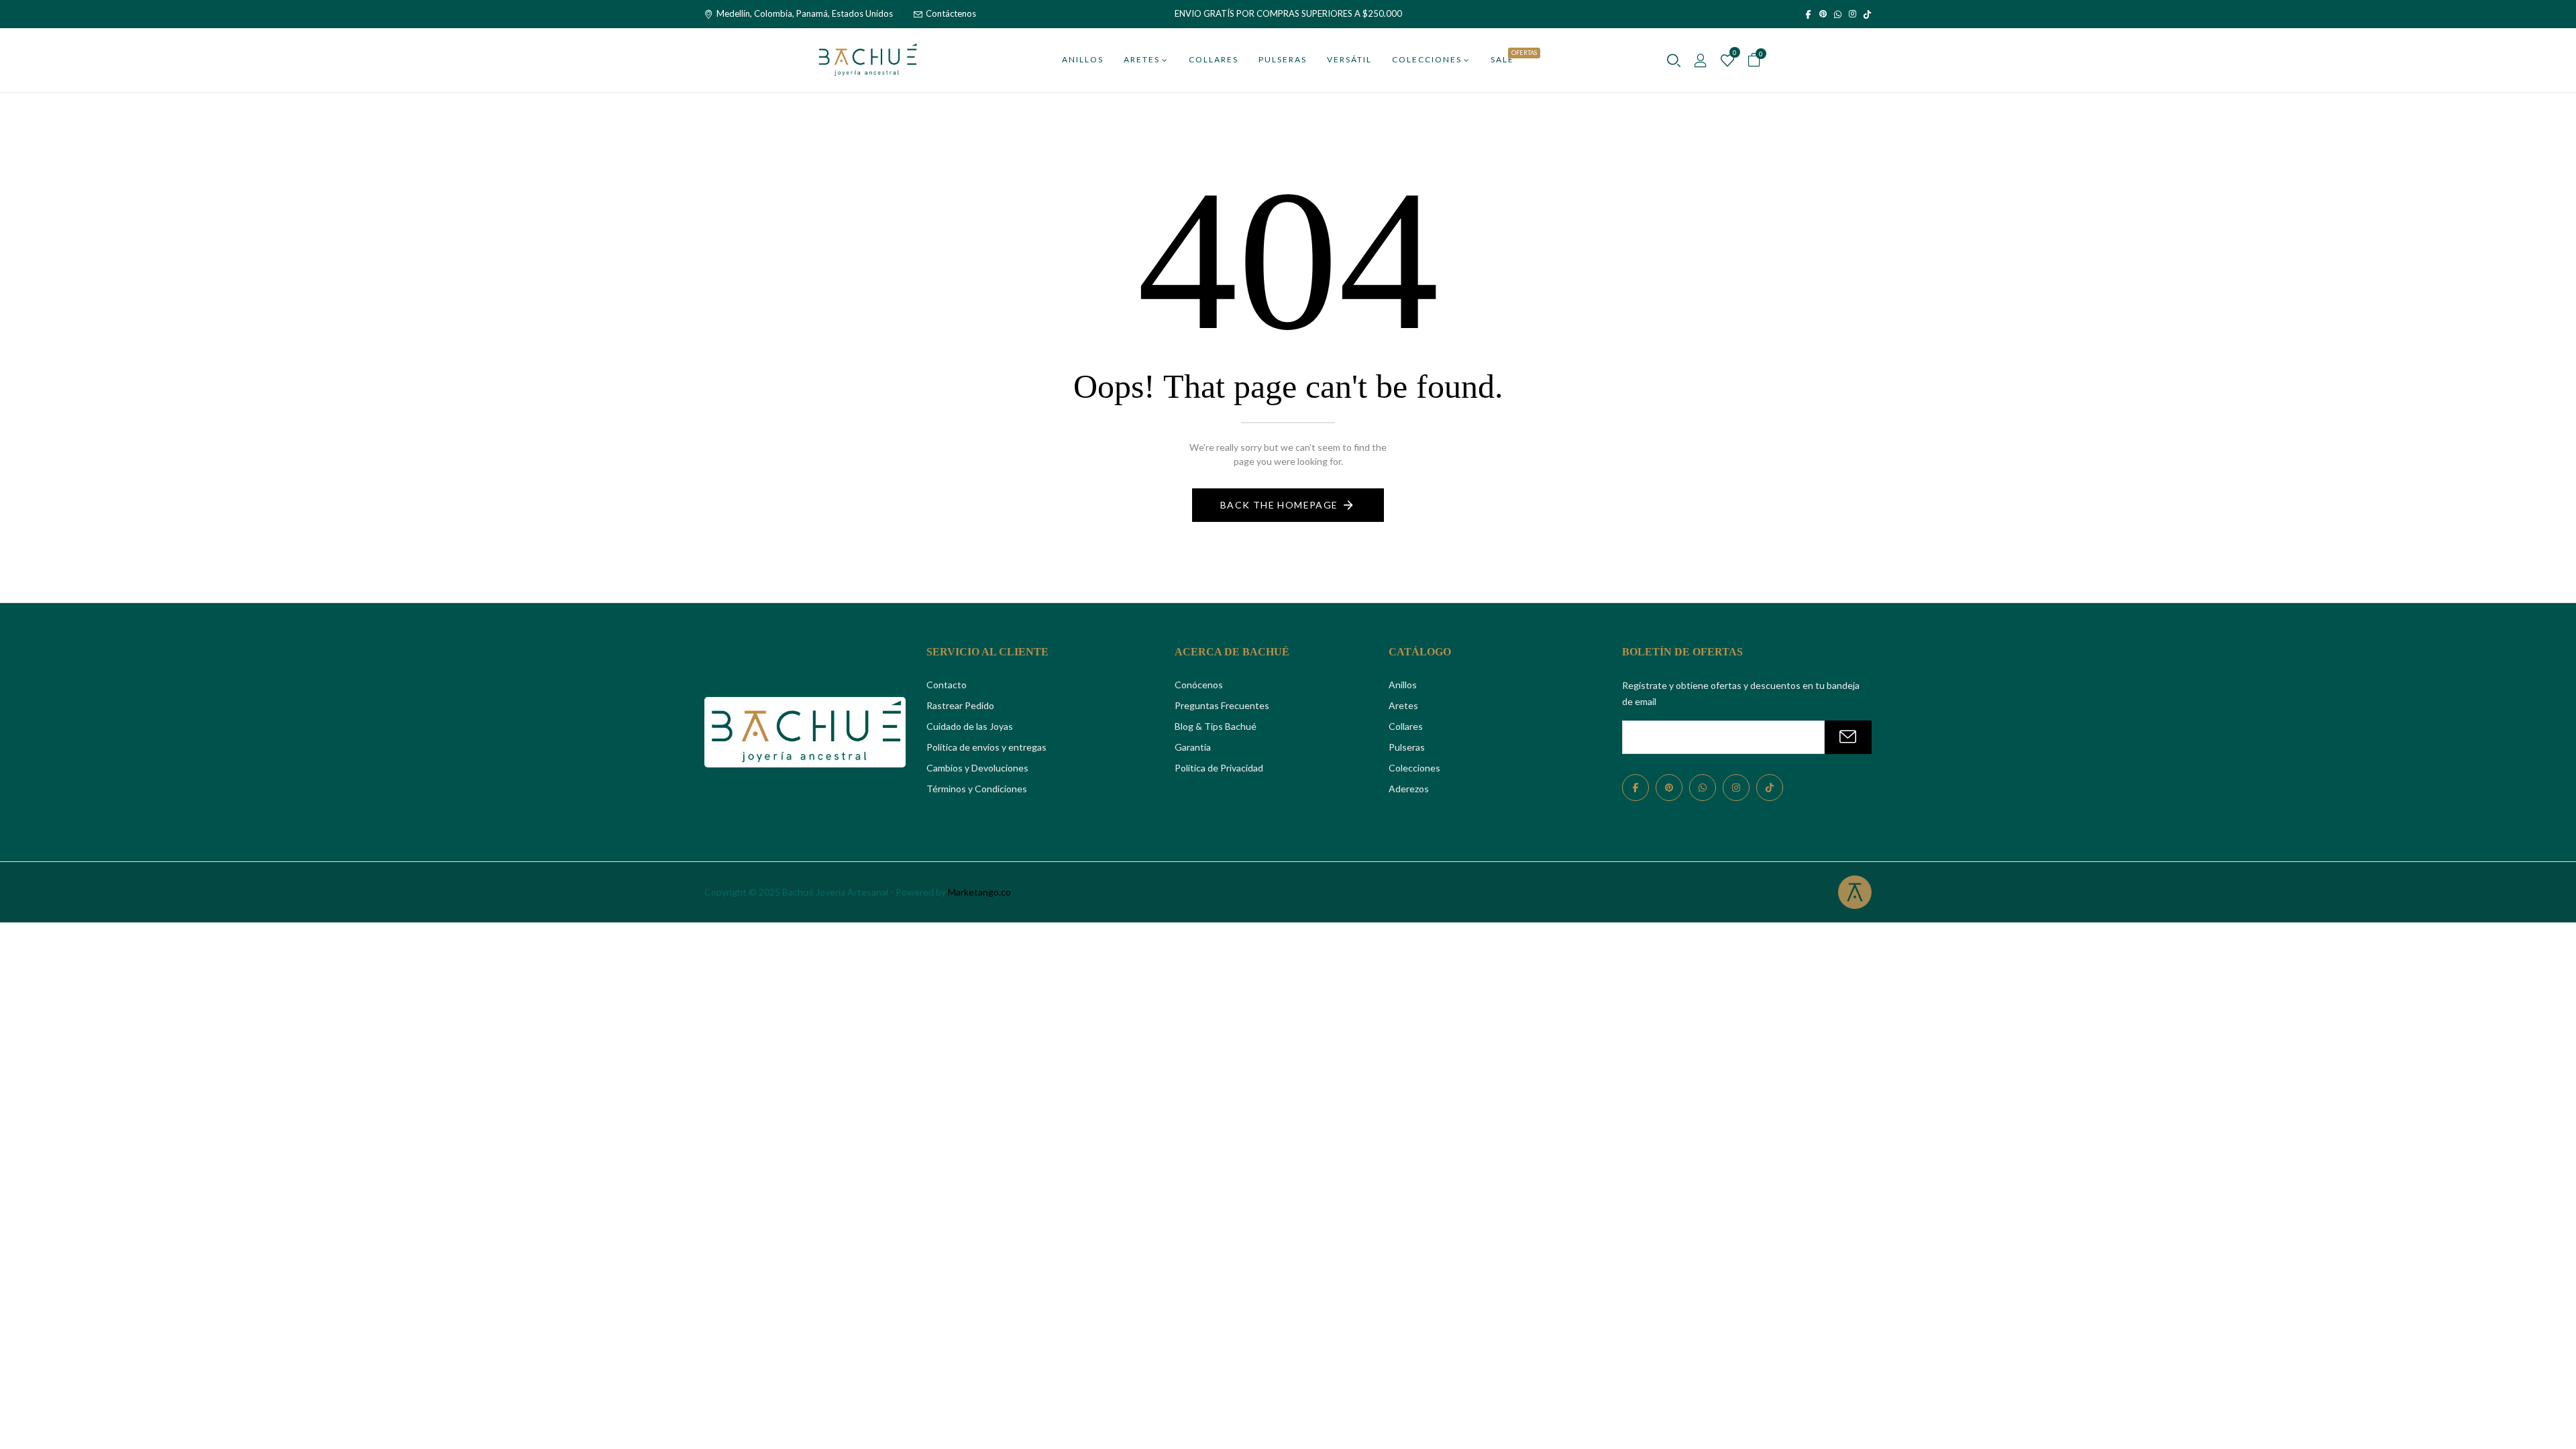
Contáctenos (951, 13)
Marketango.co (979, 892)
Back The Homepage (1279, 505)
